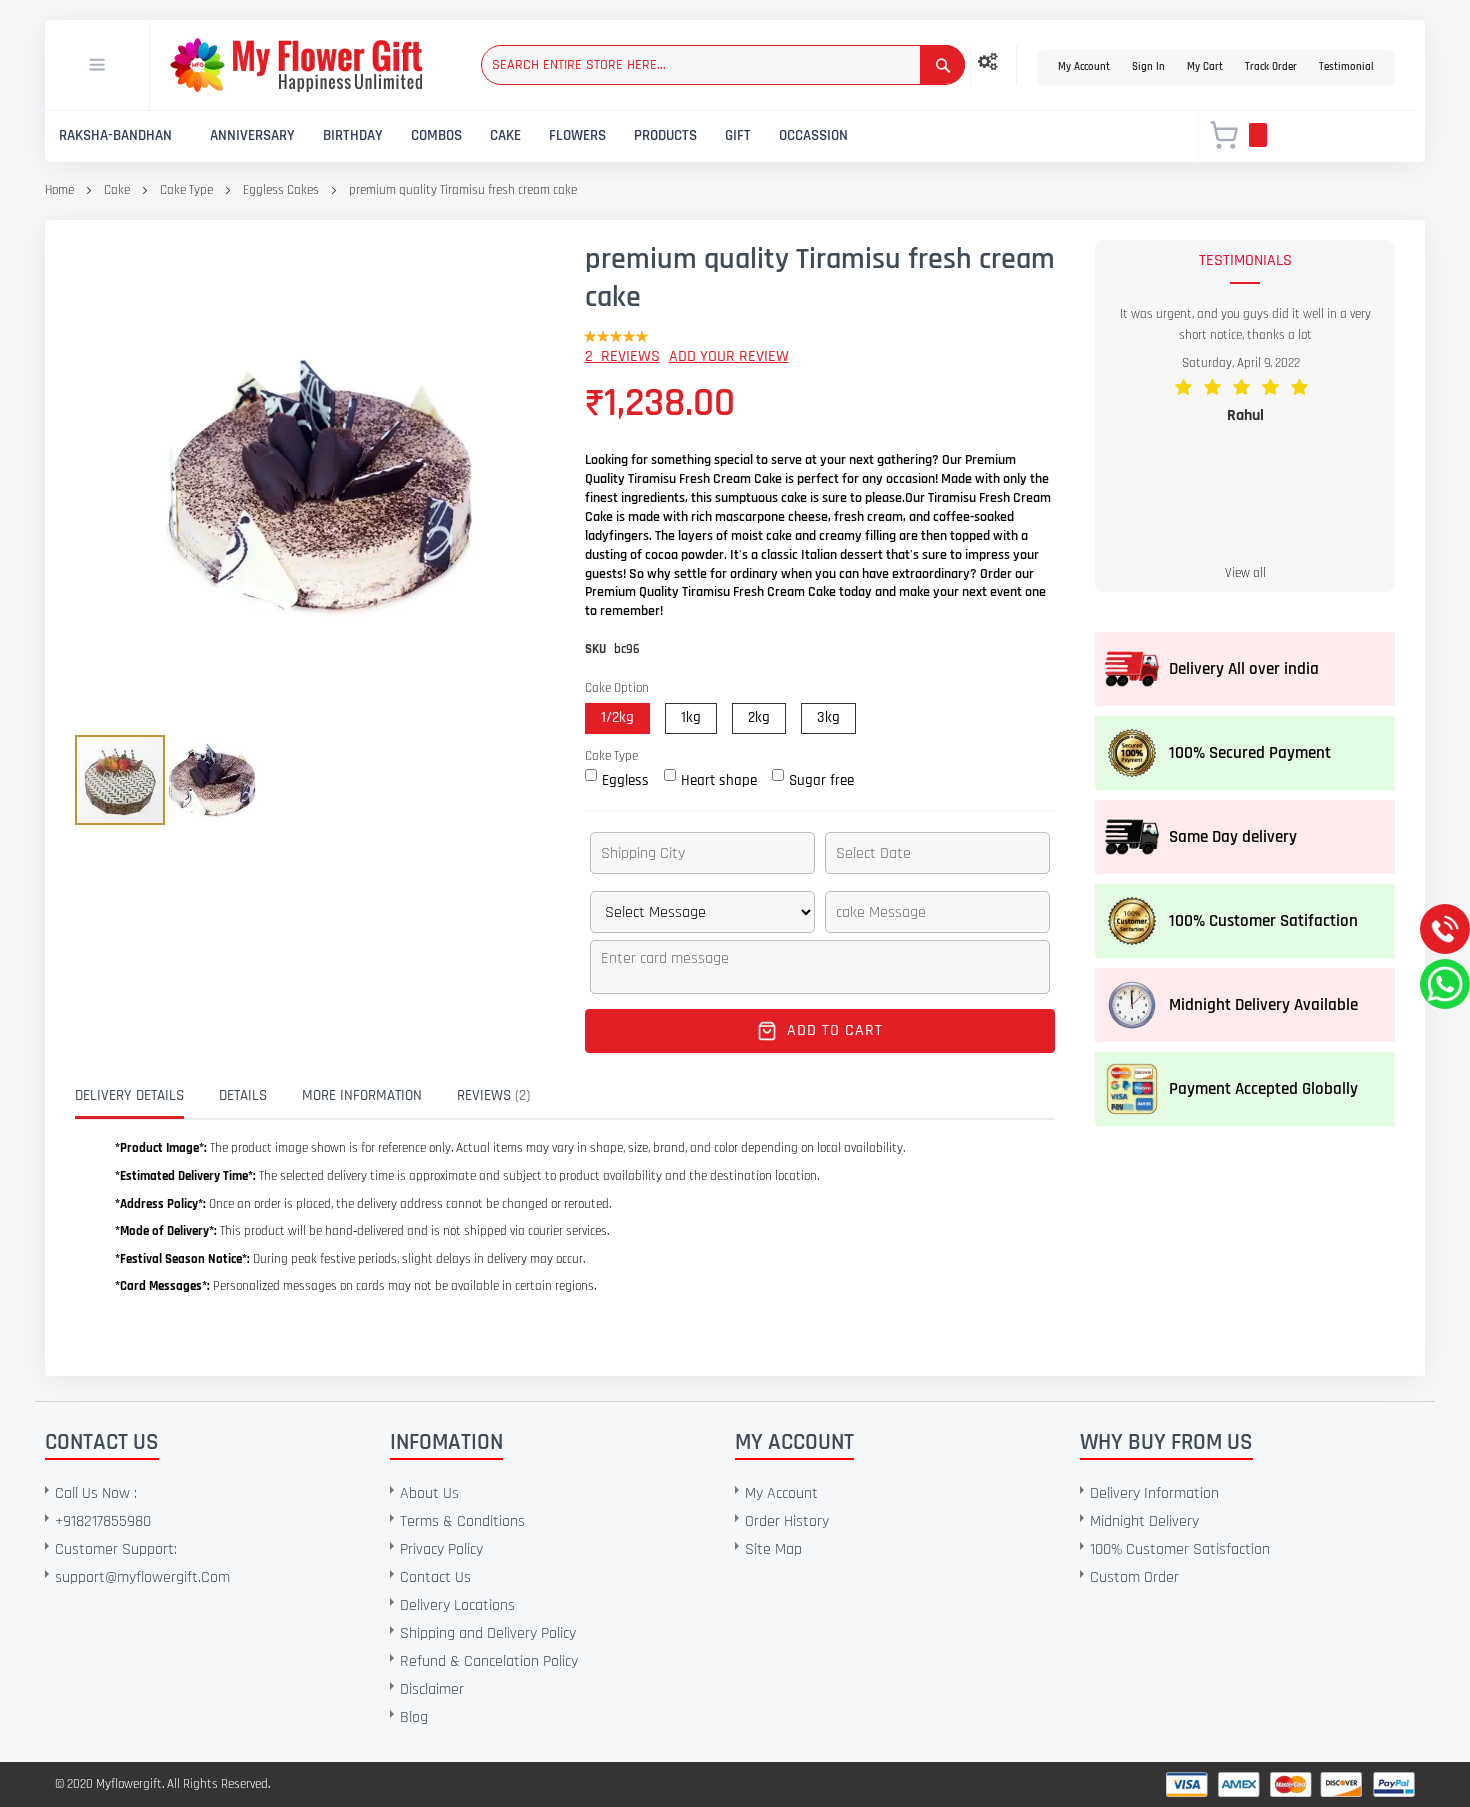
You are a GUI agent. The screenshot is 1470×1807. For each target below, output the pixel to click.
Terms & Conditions (462, 1521)
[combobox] (723, 65)
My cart (1205, 67)
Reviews (491, 1095)
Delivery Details (129, 1095)
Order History (787, 1521)
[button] (212, 781)
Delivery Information (1154, 1493)
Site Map (773, 1549)
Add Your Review (729, 356)
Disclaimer (432, 1689)
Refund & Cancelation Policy (489, 1661)
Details (243, 1095)
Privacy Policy (441, 1549)
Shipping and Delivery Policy (488, 1633)
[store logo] (296, 65)
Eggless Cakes (281, 190)
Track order (1271, 67)
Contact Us (435, 1577)
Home (59, 190)
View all (1245, 573)
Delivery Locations (457, 1605)
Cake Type (188, 190)
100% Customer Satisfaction (1180, 1549)
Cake (117, 190)
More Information (362, 1095)
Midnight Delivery (1144, 1521)
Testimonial (1346, 67)
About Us (429, 1493)
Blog (414, 1717)
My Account (1084, 67)
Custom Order (1134, 1577)
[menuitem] (115, 136)
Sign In (1148, 67)
